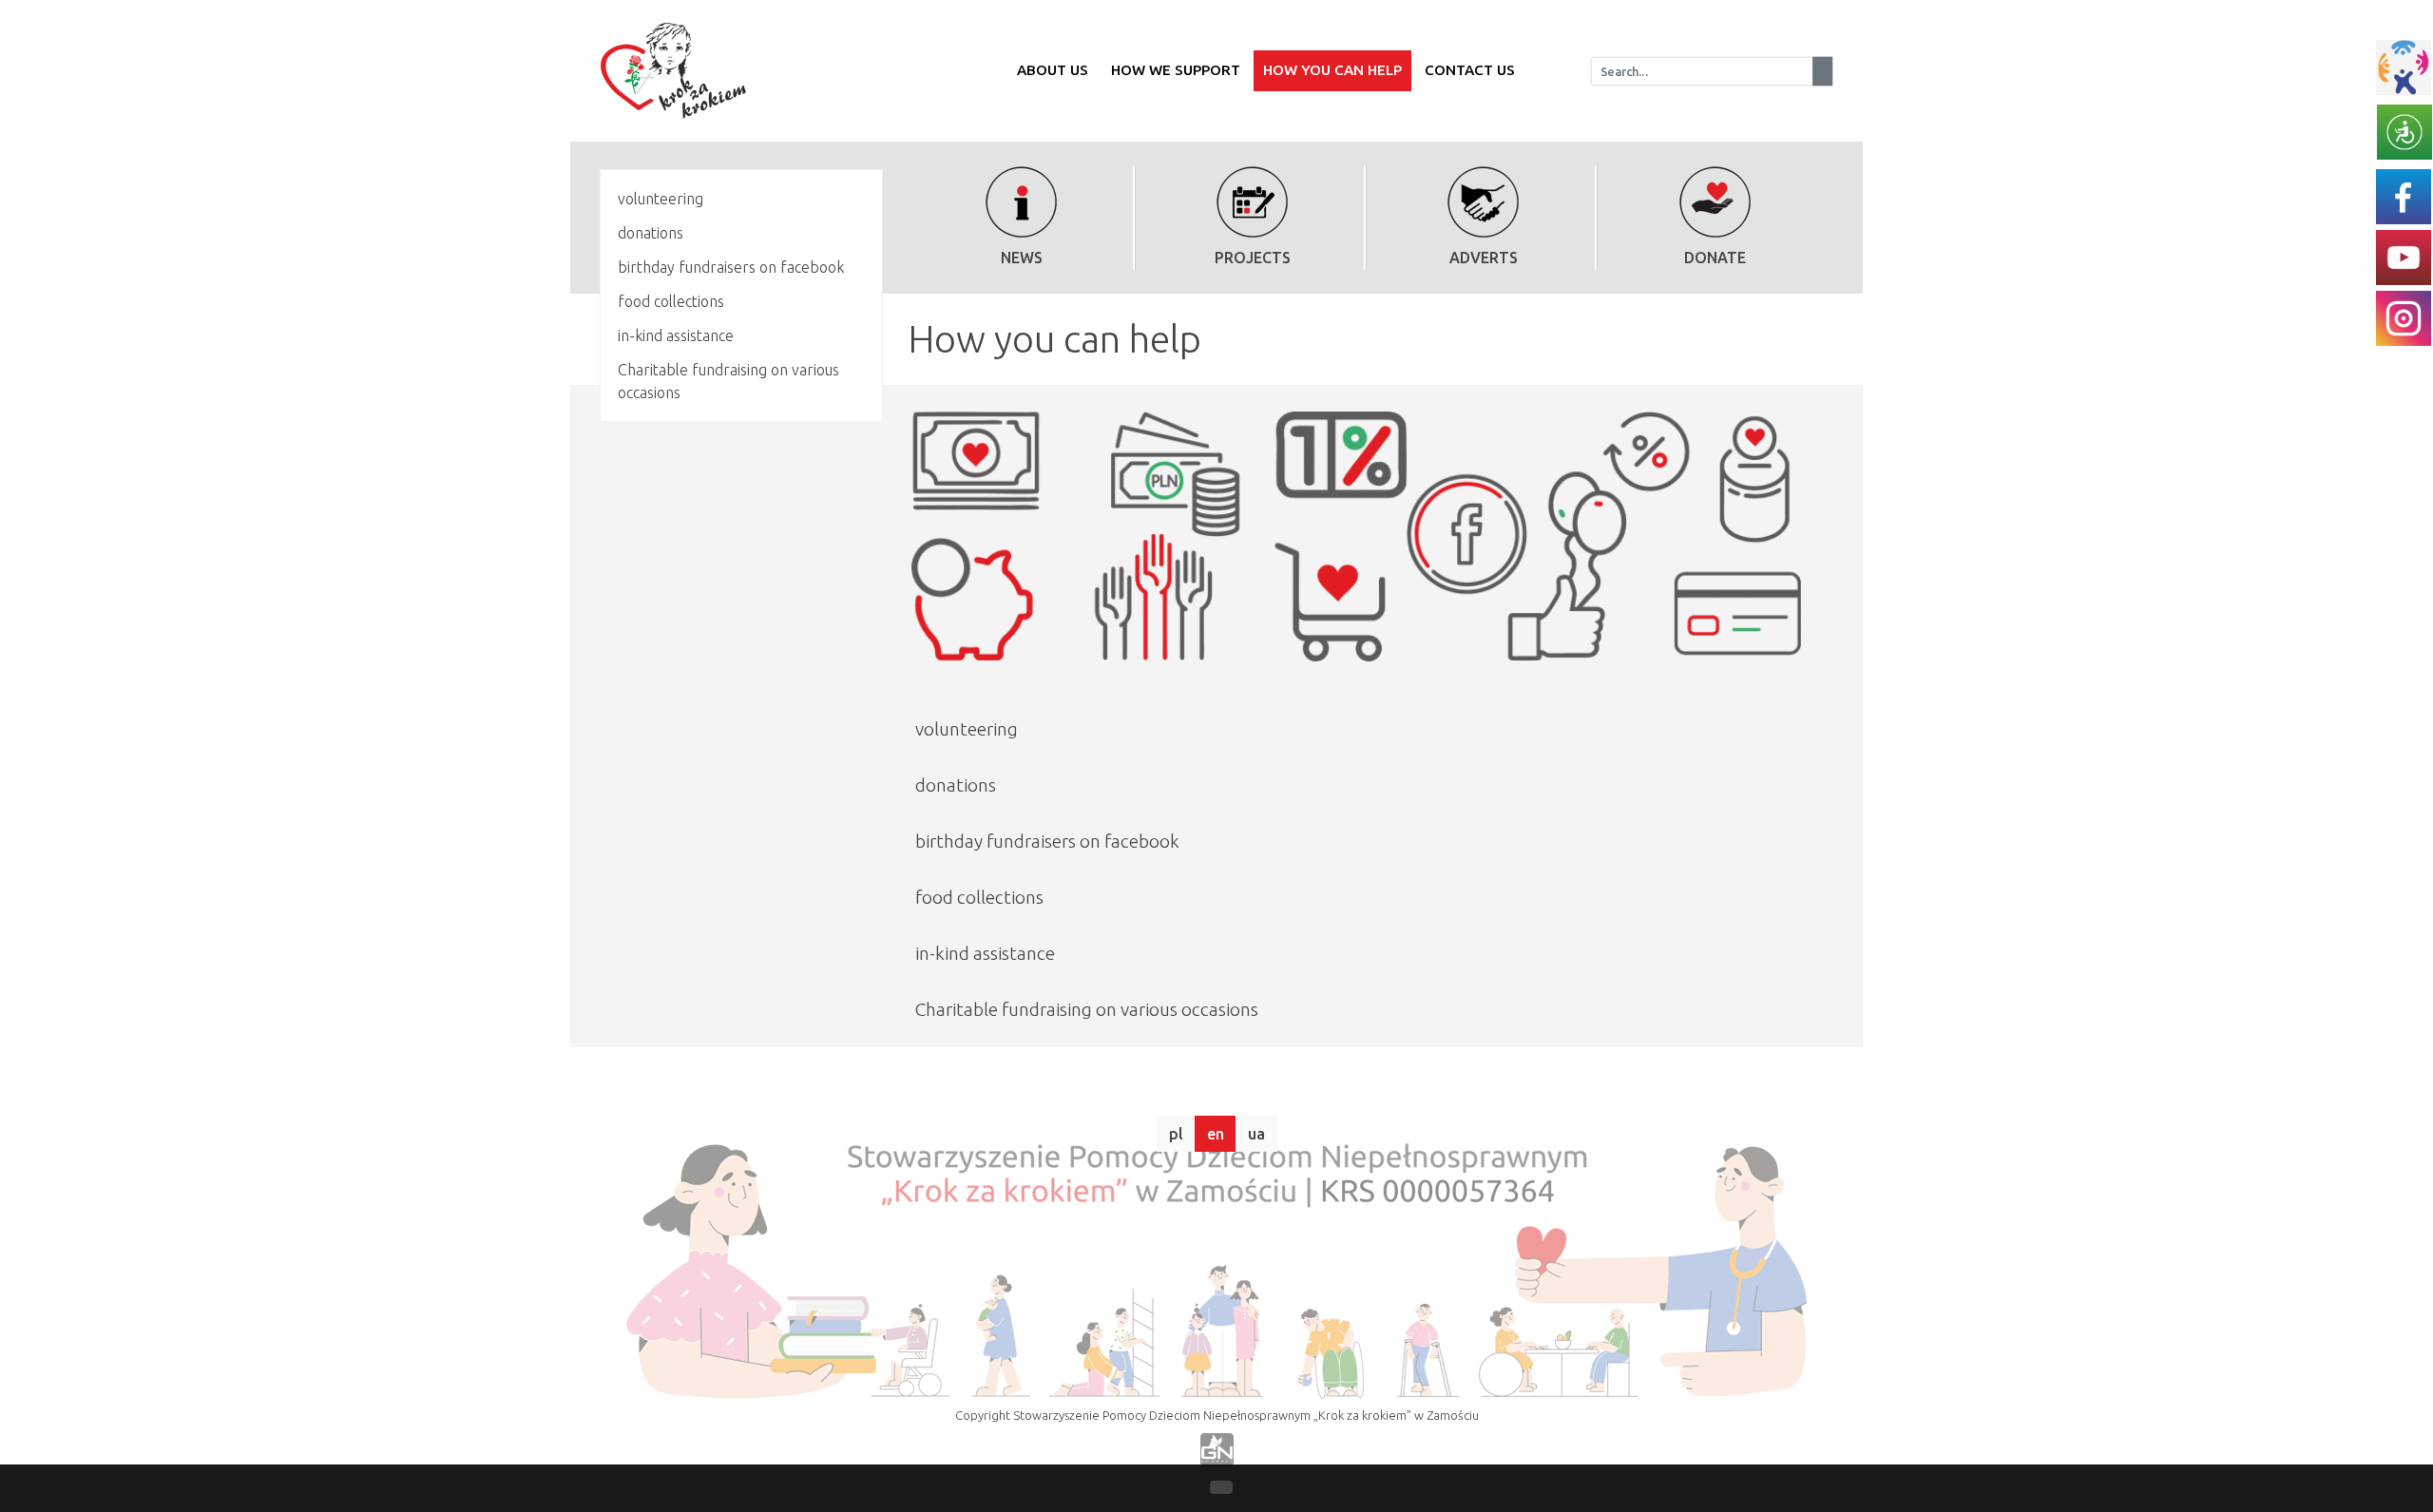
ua (1256, 1134)
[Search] (1822, 70)
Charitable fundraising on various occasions (728, 381)
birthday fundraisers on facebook (731, 267)
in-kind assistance (676, 335)
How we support (1176, 70)
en (1216, 1134)
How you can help (1332, 70)
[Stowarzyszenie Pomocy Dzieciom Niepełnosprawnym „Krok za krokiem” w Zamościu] (666, 71)
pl (1176, 1134)
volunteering (661, 199)
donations (651, 233)
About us (1053, 70)
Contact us (1470, 70)
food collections (671, 301)
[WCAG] (2404, 130)
